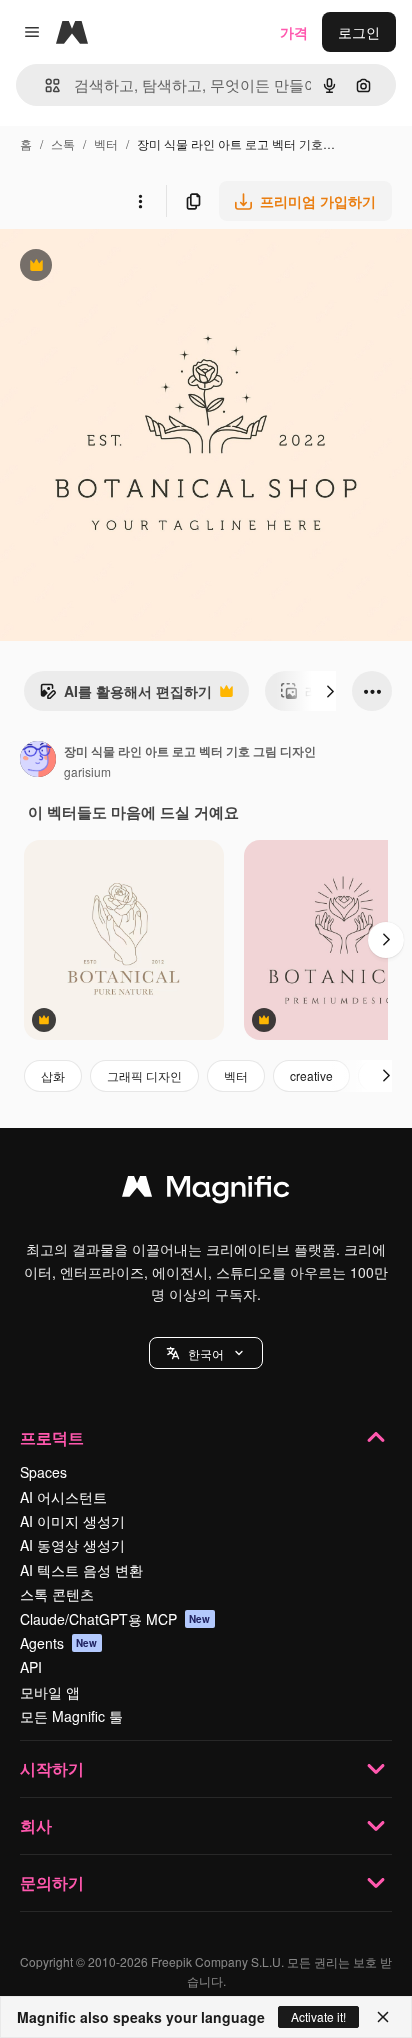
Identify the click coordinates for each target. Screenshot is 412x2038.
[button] (206, 1353)
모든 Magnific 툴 (71, 1716)
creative (311, 1075)
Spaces (43, 1472)
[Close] (383, 2017)
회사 (36, 1825)
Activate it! (318, 2016)
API (31, 1667)
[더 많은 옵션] (140, 201)
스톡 (63, 143)
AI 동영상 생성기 (72, 1545)
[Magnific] (206, 1191)
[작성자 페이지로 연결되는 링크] (38, 761)
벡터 (106, 143)
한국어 (206, 1353)
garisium (87, 771)
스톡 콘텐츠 (57, 1594)
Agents (59, 1643)
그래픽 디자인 (144, 1075)
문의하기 (52, 1882)
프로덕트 (52, 1437)
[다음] (330, 691)
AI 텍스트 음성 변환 (81, 1570)
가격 (294, 32)
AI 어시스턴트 (63, 1497)
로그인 (359, 32)
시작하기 (52, 1768)
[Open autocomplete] (44, 85)
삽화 (53, 1075)
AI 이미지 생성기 (72, 1521)
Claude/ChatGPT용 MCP (115, 1619)
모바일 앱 (50, 1692)
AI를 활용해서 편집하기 (125, 696)
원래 (115, 267)
